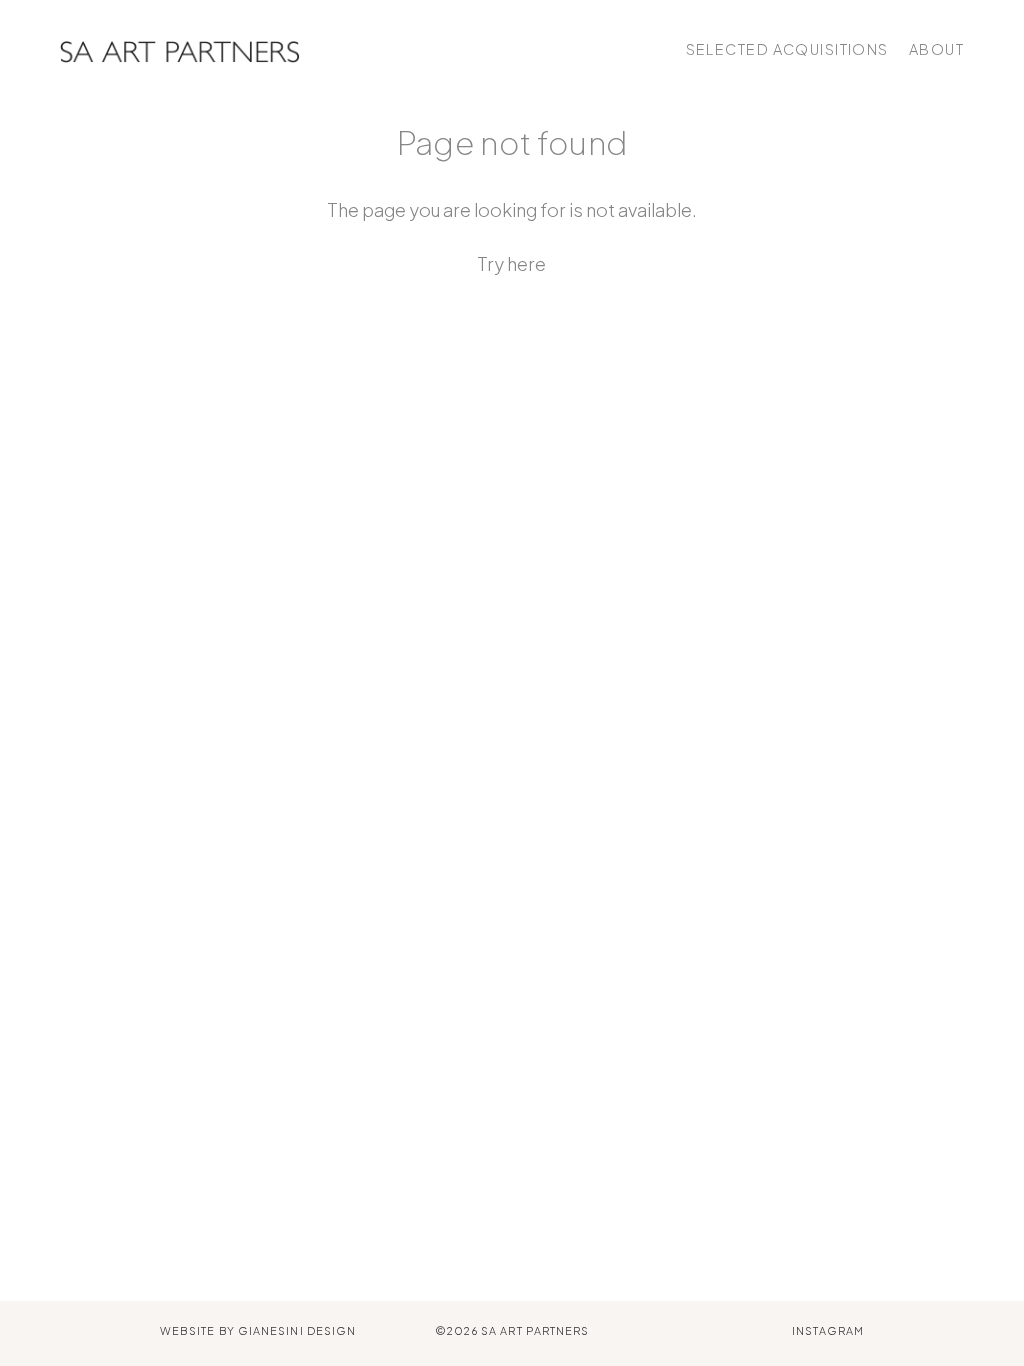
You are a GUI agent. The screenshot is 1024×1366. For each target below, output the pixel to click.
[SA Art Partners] (180, 49)
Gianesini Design (297, 1330)
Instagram (828, 1330)
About (936, 49)
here (526, 263)
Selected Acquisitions (787, 49)
